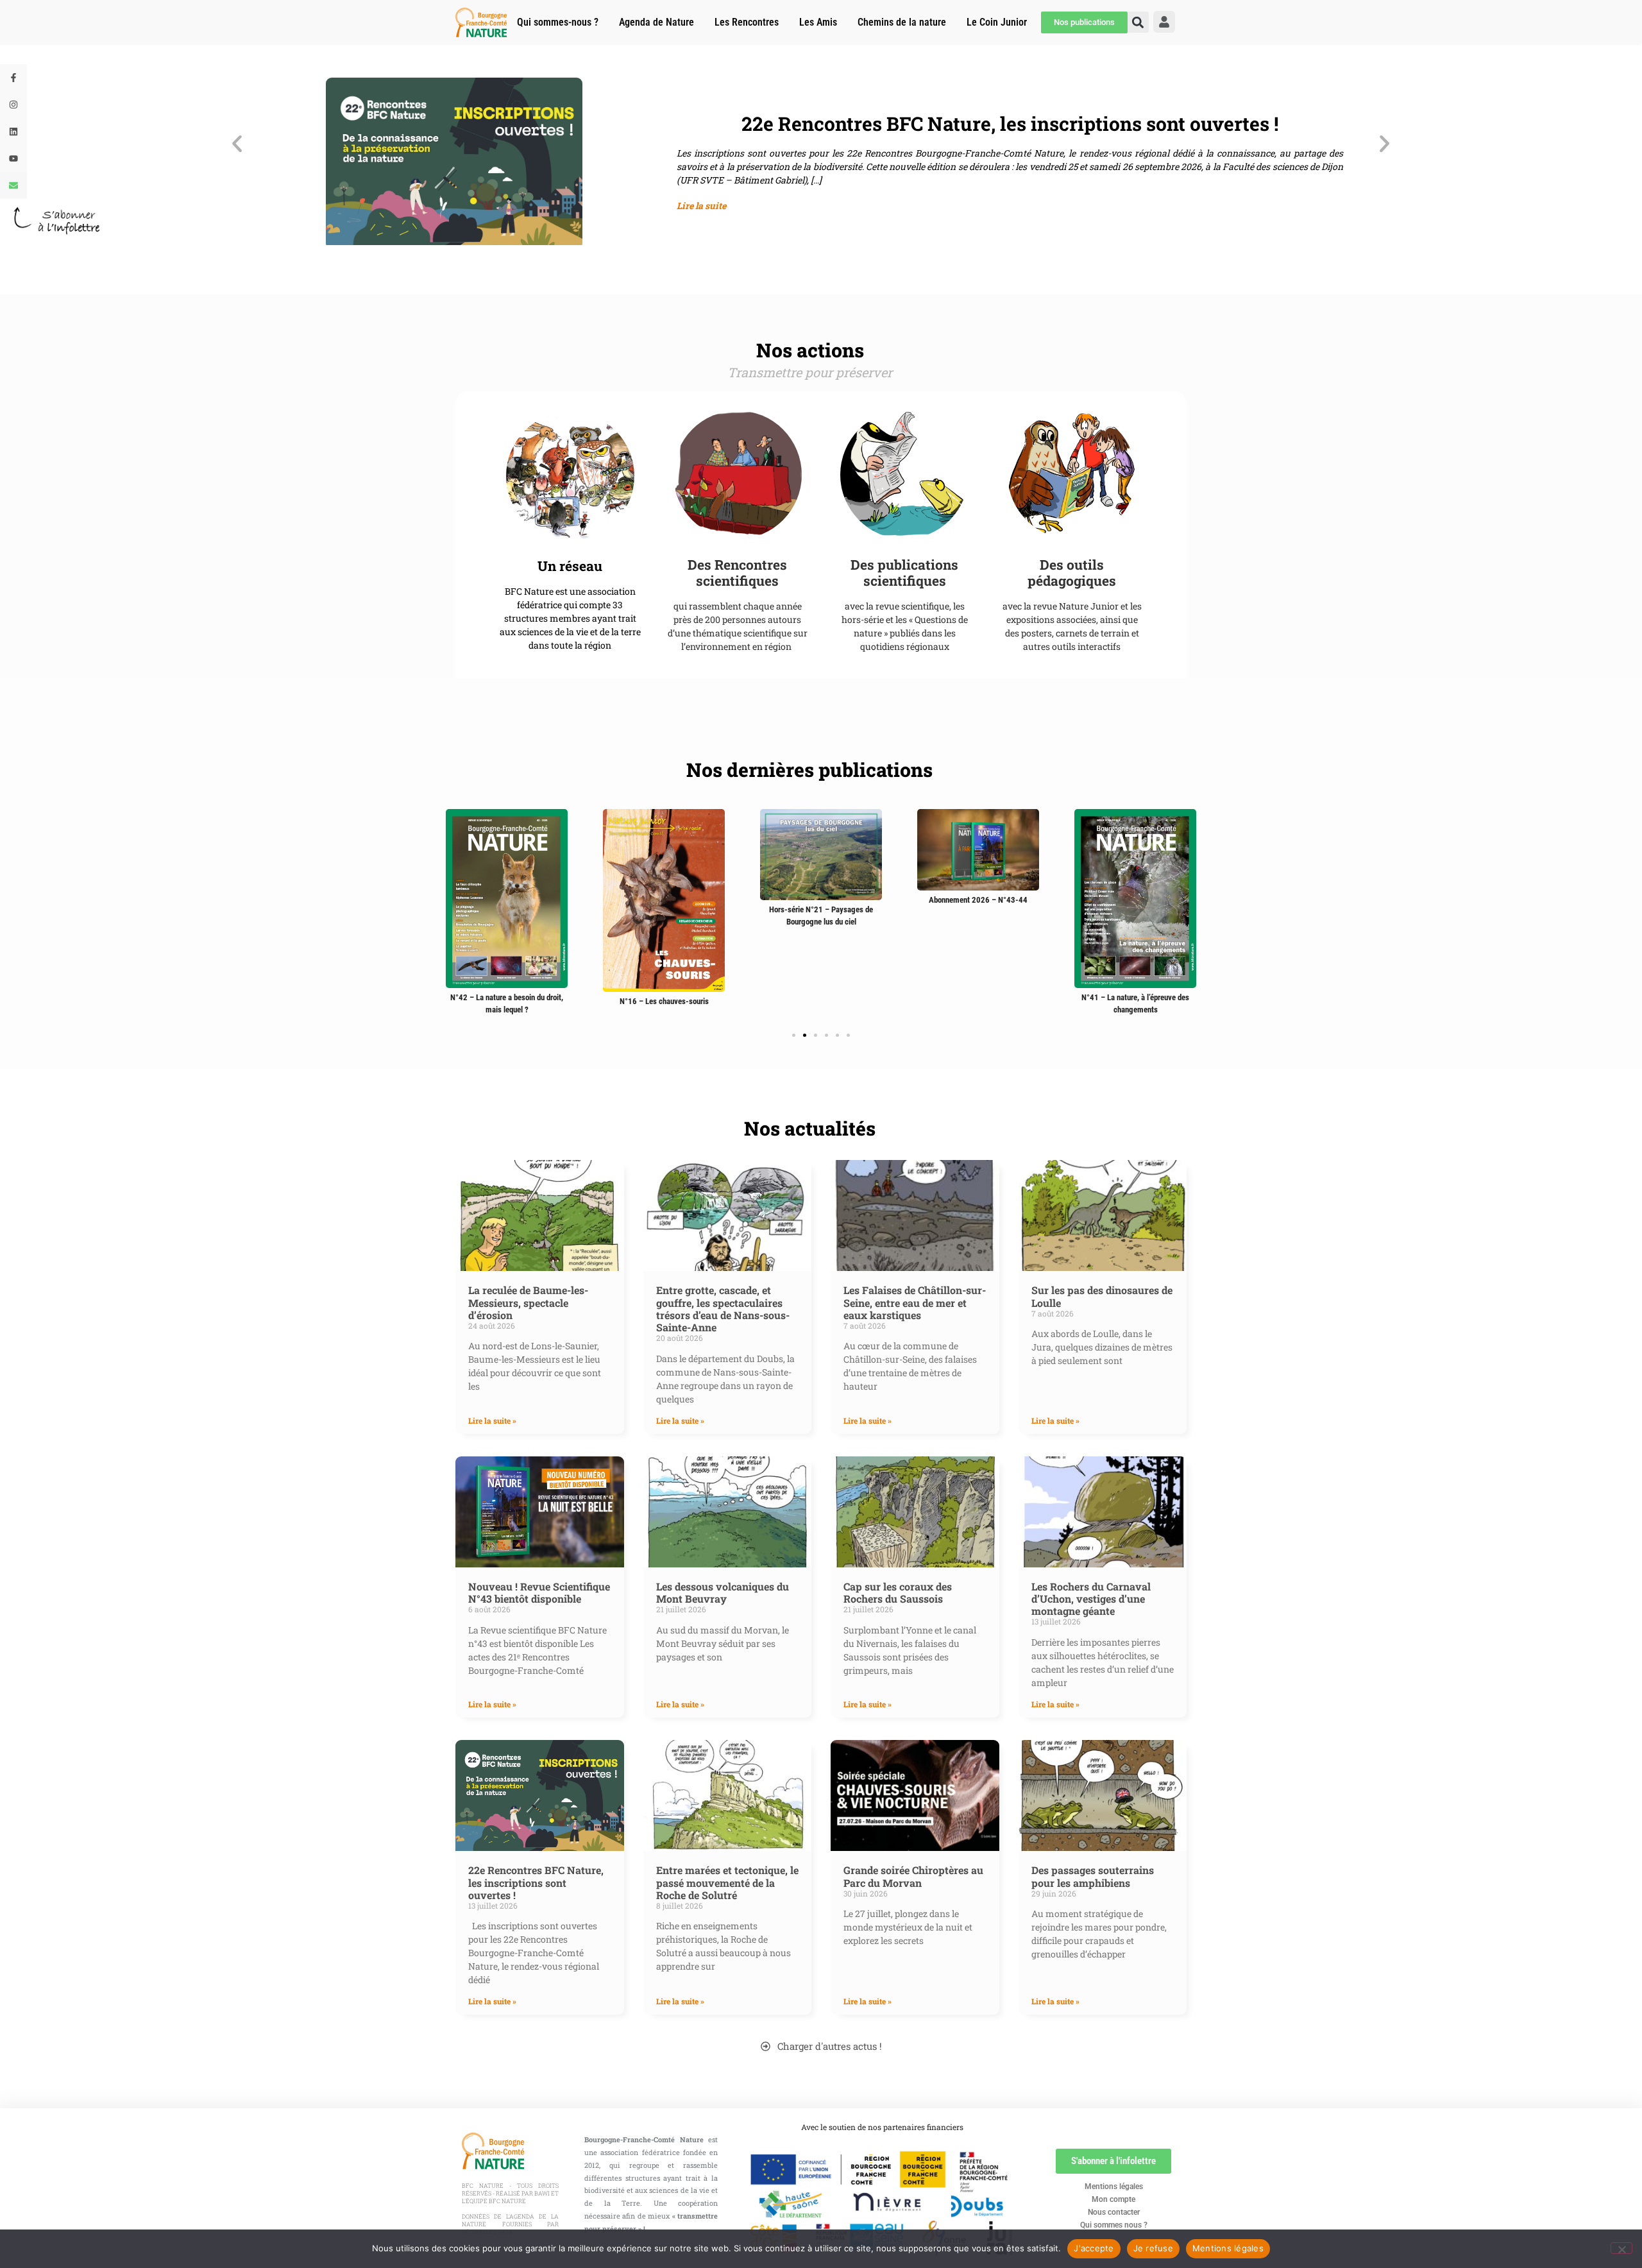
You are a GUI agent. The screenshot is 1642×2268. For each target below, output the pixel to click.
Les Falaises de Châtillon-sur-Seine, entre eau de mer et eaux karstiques (915, 1302)
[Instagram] (13, 105)
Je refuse (1153, 2248)
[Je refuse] (1621, 2248)
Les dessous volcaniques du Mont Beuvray (723, 1592)
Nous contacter (1114, 2212)
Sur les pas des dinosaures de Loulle (1102, 1296)
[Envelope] (13, 185)
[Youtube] (13, 158)
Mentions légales (1114, 2187)
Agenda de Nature (656, 22)
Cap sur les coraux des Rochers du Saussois (898, 1592)
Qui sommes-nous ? (558, 22)
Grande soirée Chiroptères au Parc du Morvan (913, 1876)
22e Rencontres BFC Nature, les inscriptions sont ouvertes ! (536, 1882)
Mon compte (1113, 2199)
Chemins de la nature (902, 22)
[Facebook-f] (13, 78)
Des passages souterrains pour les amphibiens (1093, 1876)
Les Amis (818, 22)
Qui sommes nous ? (1114, 2225)
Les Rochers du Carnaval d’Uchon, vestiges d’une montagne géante (1091, 1599)
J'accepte (1094, 2248)
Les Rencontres (747, 22)
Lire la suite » (492, 1420)
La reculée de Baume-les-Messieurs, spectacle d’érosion (528, 1302)
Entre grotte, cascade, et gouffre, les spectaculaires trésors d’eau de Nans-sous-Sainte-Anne (723, 1309)
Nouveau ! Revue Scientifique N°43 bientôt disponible (539, 1592)
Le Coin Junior (997, 22)
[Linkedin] (13, 132)
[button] (237, 143)
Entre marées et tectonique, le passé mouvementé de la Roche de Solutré (727, 1882)
